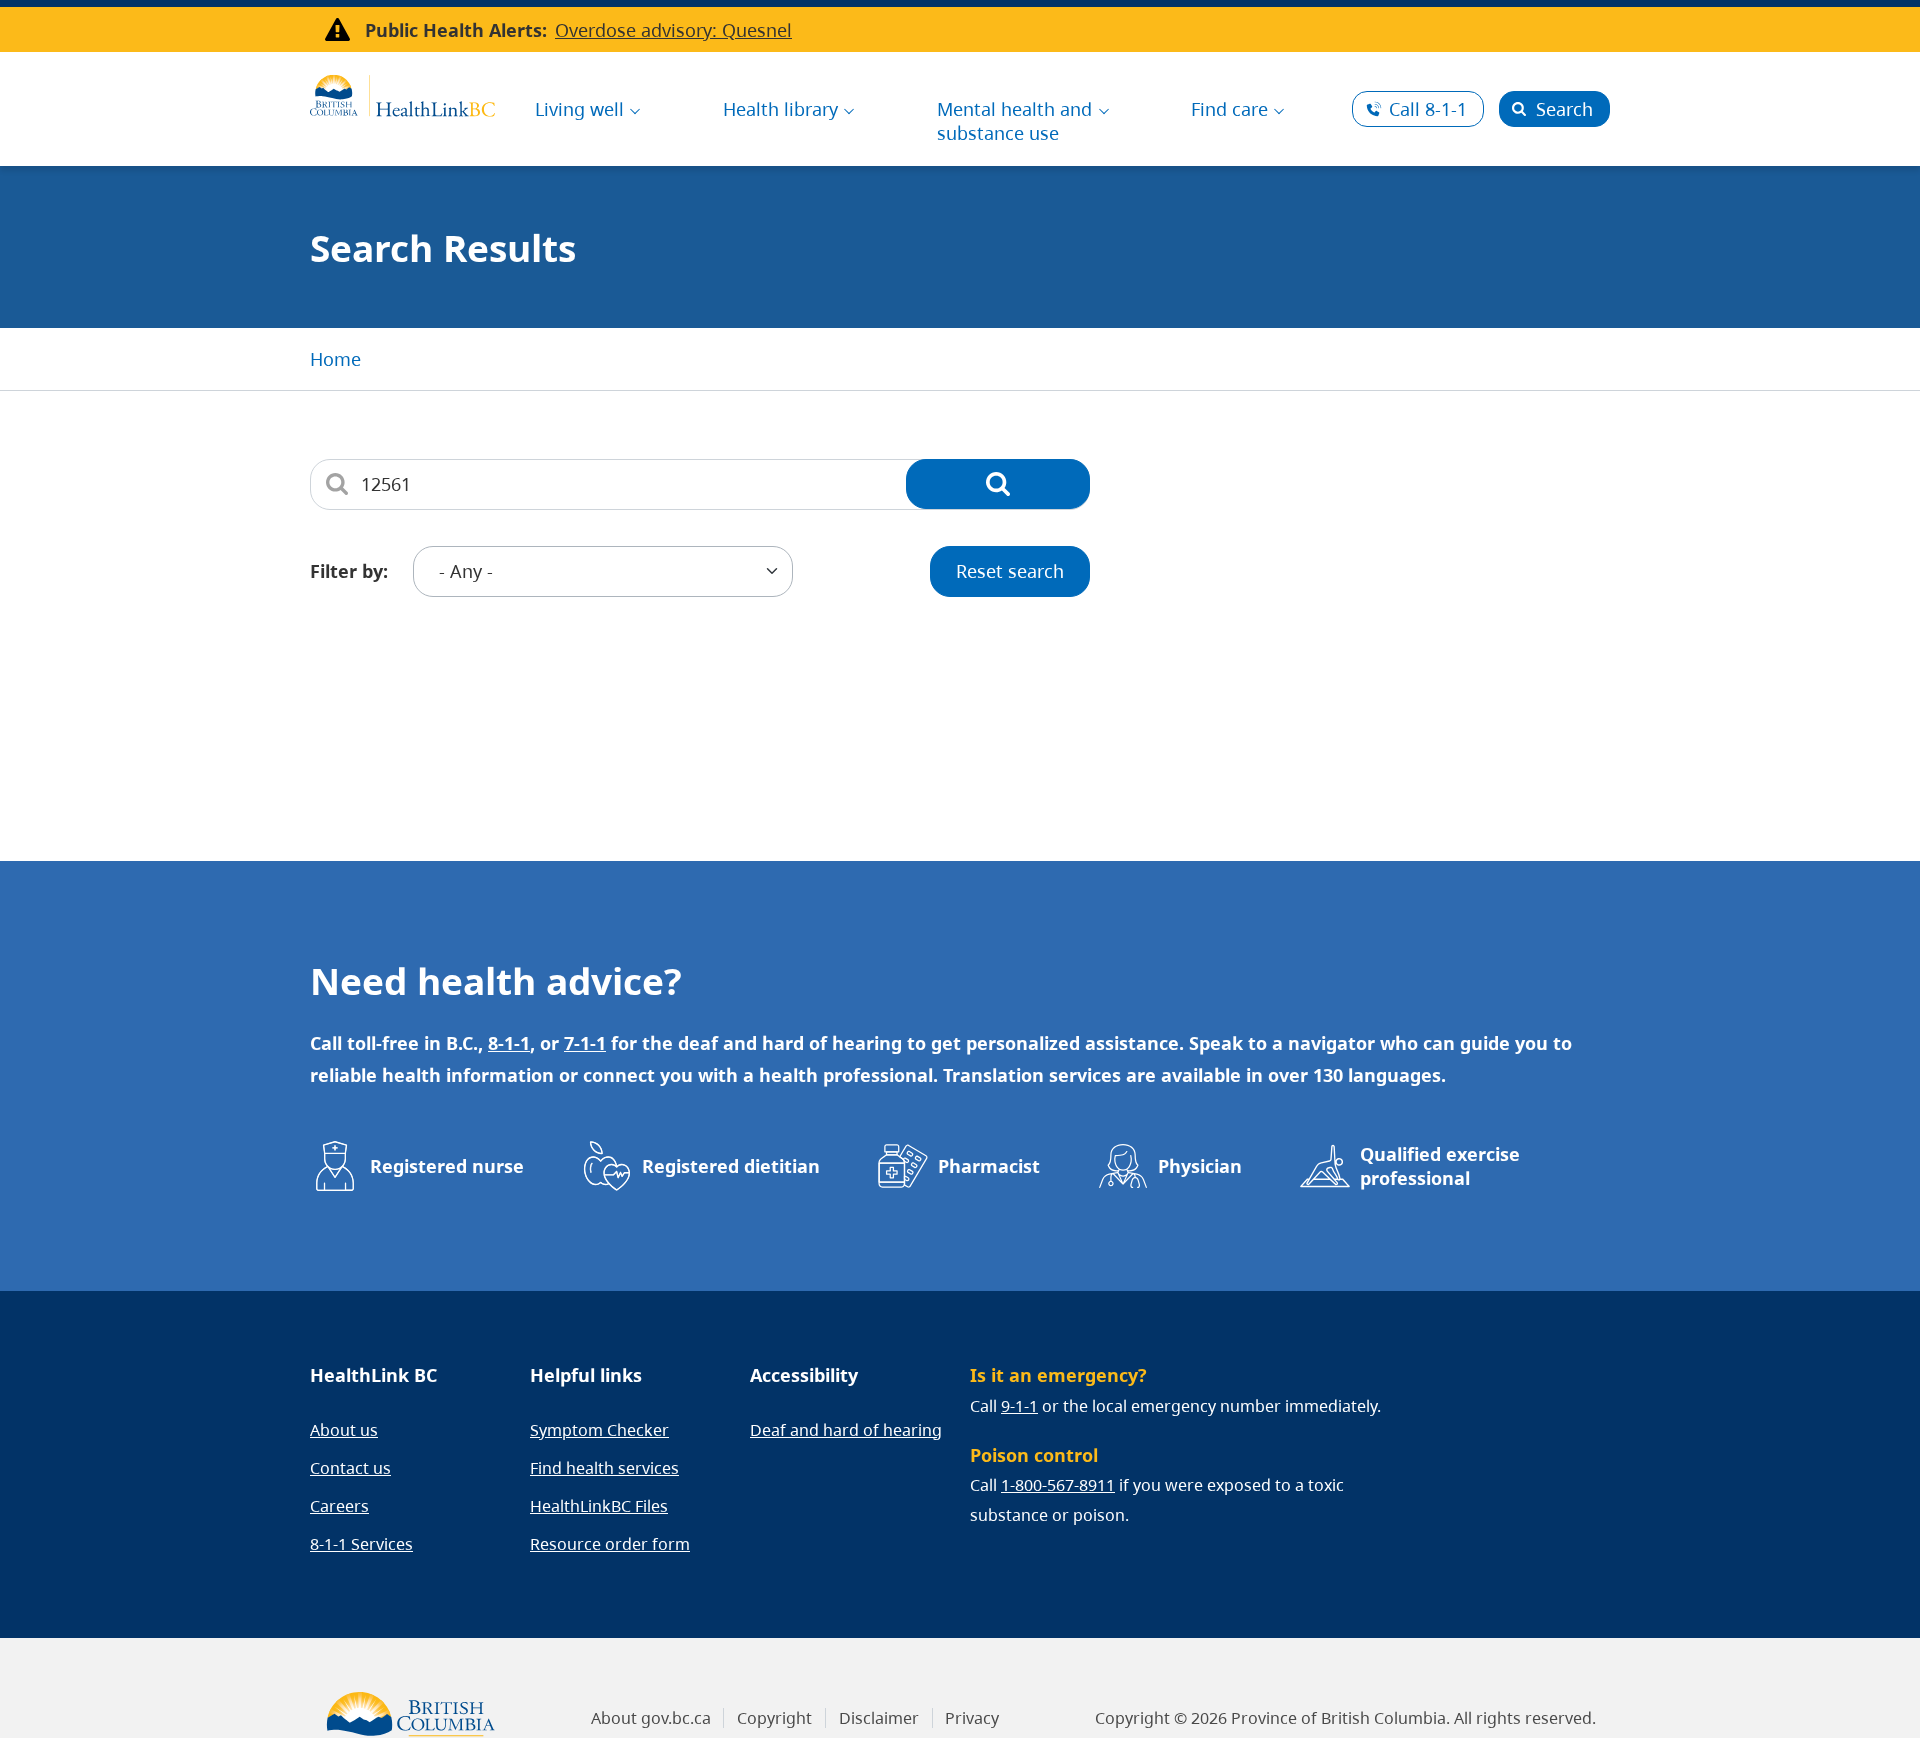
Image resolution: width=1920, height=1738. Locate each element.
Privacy (972, 1718)
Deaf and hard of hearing (846, 1430)
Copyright (774, 1718)
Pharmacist (989, 1166)
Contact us (350, 1468)
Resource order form (610, 1544)
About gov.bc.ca (651, 1718)
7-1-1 (585, 1043)
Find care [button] (1229, 109)
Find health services (604, 1468)
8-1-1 (1428, 109)
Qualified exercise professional (1440, 1166)
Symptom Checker (599, 1430)
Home (335, 359)
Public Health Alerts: (456, 30)
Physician (1200, 1166)
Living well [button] (579, 109)
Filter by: (349, 571)
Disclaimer (879, 1718)
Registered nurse (447, 1166)
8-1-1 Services (361, 1544)
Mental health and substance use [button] (1014, 121)
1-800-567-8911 (1058, 1485)
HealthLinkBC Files (599, 1506)
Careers (339, 1506)
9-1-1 (1019, 1406)
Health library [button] (780, 109)
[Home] (402, 93)
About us (344, 1430)
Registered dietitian (731, 1166)
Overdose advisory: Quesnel (673, 30)
